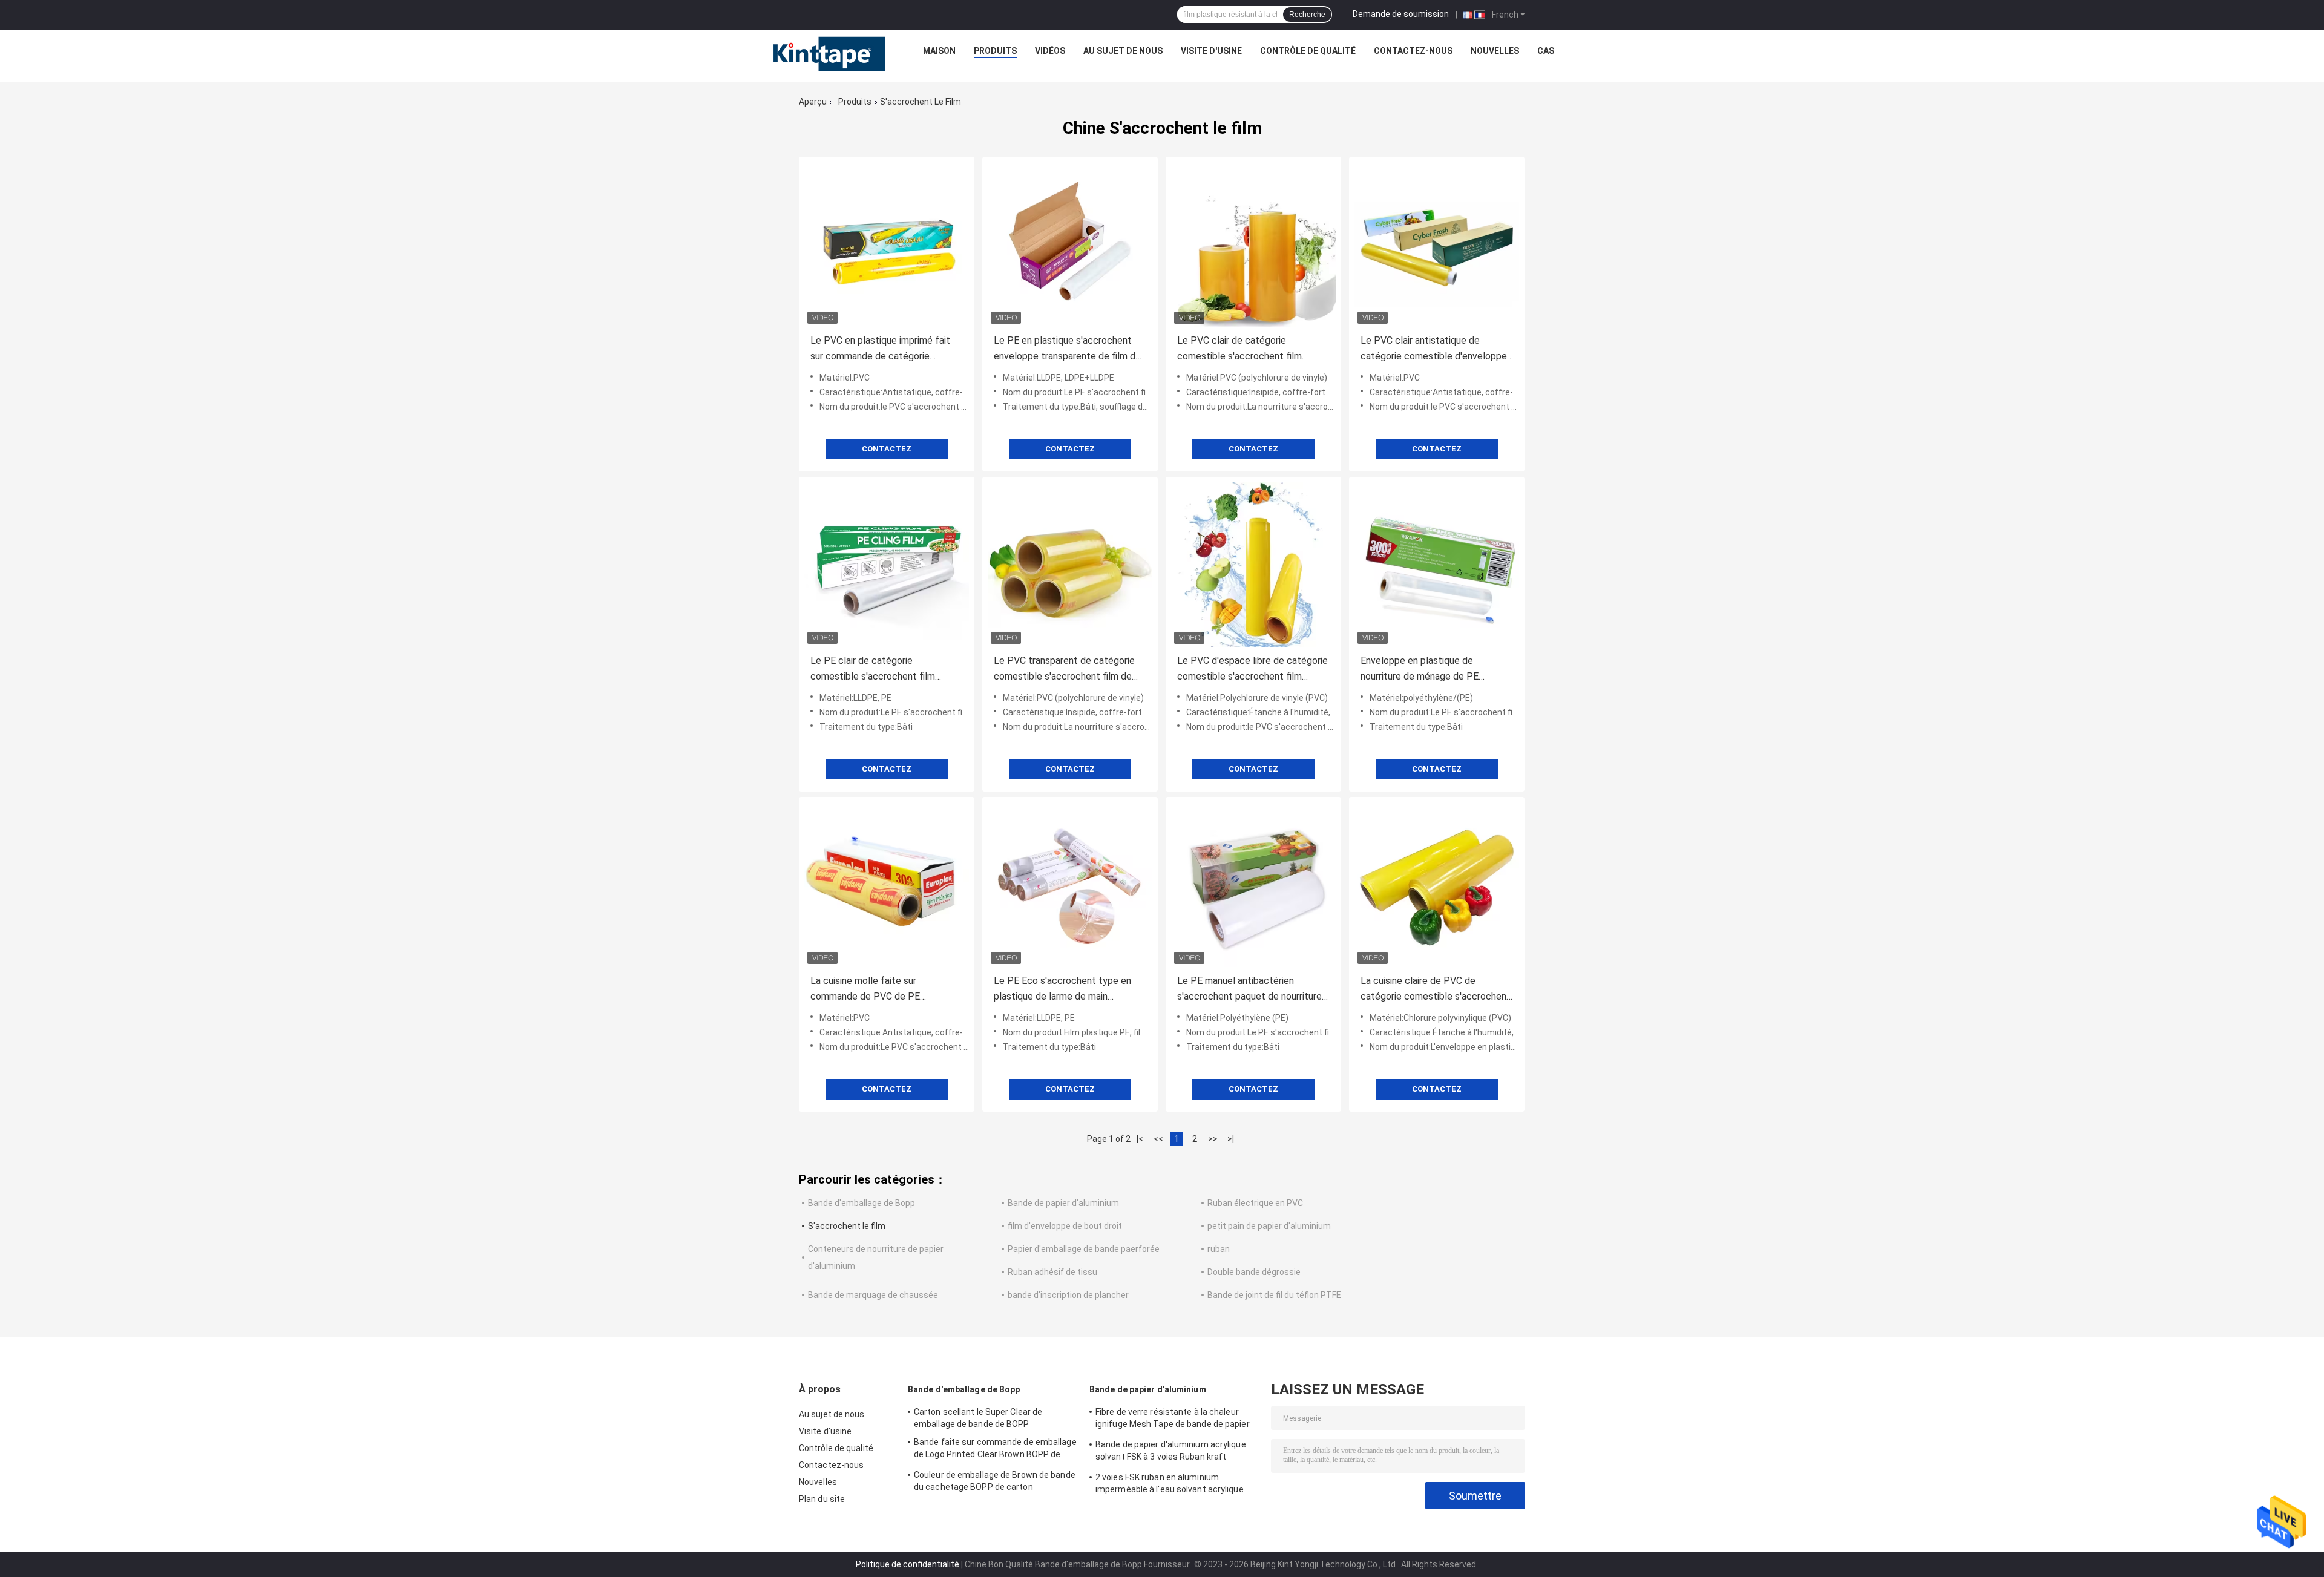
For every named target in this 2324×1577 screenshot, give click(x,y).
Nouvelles (1495, 51)
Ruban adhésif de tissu (1052, 1272)
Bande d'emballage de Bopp (862, 1203)
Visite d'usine (1211, 51)
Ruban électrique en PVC (1255, 1203)
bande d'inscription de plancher (1068, 1295)
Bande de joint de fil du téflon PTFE (1274, 1295)
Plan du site (822, 1499)
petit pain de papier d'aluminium (1269, 1226)
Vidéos (1050, 51)
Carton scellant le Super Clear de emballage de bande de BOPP (978, 1418)
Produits (995, 51)
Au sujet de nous (1123, 51)
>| (1231, 1139)
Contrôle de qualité (1308, 51)
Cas (1546, 51)
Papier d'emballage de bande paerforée (1084, 1249)
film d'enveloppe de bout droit (1065, 1226)
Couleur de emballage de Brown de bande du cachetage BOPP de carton (995, 1481)
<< (1158, 1139)
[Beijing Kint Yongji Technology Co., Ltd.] (818, 54)
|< (1140, 1139)
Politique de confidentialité (908, 1564)
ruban (1219, 1249)
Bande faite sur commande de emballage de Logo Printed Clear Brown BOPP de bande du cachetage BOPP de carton (995, 1450)
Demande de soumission (1401, 14)
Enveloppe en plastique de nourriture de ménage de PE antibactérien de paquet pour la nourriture (1427, 670)
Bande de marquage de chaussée (873, 1295)
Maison (939, 51)
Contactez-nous (1413, 51)
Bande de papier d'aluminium (1063, 1203)
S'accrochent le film (847, 1226)
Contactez (887, 449)
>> (1213, 1139)
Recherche (1307, 15)
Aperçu (813, 102)
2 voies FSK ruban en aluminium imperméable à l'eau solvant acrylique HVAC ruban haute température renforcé (1176, 1485)
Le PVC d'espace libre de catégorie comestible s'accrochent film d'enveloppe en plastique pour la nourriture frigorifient (1252, 670)
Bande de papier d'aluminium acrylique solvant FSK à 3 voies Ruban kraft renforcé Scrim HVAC (1171, 1452)
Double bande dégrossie (1254, 1272)
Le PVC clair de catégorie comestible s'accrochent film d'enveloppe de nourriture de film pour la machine (1247, 349)
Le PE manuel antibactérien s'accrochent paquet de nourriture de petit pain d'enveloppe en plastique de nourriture (1249, 990)
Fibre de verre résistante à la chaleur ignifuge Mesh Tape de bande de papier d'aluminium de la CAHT (1173, 1420)
